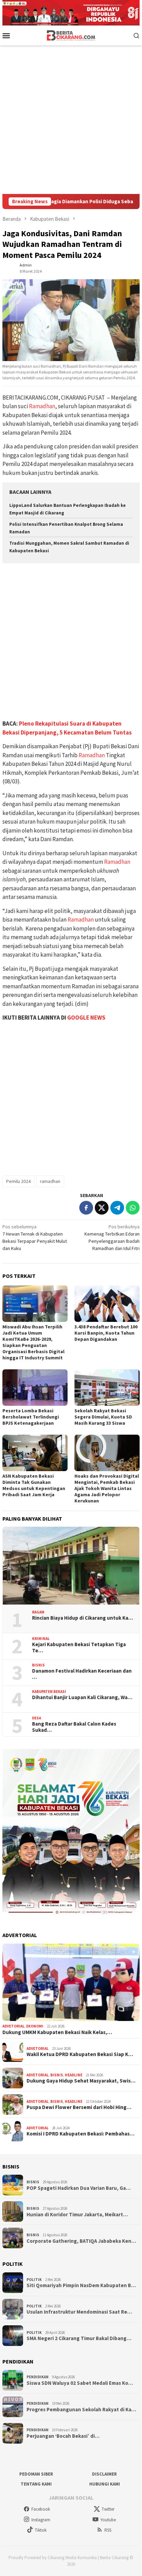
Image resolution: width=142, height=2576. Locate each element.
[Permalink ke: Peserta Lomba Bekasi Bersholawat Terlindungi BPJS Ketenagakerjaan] (35, 1388)
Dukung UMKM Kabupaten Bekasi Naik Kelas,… (57, 2032)
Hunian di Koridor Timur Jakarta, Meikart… (77, 2215)
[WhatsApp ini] (133, 1208)
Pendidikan (38, 2377)
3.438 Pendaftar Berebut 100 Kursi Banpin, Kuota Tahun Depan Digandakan (106, 1333)
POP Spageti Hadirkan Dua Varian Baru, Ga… (79, 2188)
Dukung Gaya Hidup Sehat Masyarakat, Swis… (81, 2081)
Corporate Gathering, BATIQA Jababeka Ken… (81, 2241)
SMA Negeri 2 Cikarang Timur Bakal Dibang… (79, 2338)
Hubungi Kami (105, 2484)
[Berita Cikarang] (71, 35)
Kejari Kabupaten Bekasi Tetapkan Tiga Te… (79, 1648)
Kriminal (41, 1639)
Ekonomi (35, 2026)
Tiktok (41, 2530)
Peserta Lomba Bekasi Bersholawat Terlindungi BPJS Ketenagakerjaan (31, 1417)
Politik (34, 2280)
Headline (74, 2075)
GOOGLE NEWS (86, 1018)
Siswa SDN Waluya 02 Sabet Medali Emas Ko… (80, 2383)
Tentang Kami (36, 2484)
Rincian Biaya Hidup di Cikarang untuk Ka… (83, 1618)
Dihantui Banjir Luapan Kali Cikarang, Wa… (82, 1697)
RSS (108, 2530)
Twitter (108, 2509)
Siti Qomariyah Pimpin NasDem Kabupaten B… (81, 2285)
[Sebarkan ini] (86, 1208)
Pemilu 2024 (18, 1181)
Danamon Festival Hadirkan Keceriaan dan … (82, 1674)
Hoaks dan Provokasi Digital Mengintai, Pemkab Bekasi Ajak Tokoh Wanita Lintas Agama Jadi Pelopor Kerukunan (107, 1488)
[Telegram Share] (117, 1208)
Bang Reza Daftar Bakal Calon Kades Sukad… (74, 1727)
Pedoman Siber (36, 2474)
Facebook (41, 2509)
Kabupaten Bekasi (49, 1692)
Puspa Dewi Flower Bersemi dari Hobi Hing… (79, 2107)
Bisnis (38, 1665)
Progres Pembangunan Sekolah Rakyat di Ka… (81, 2410)
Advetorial (13, 2026)
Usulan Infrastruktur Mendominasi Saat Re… (79, 2312)
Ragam (38, 1612)
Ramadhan (42, 406)
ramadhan (50, 1181)
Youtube (108, 2520)
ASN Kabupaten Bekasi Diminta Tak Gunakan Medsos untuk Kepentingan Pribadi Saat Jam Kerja (34, 1485)
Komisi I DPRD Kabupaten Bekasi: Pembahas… (80, 2134)
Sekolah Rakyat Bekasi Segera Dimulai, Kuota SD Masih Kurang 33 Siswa (103, 1417)
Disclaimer (104, 2474)
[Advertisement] (71, 120)
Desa (37, 1718)
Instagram (41, 2520)
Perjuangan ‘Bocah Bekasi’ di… (63, 2436)
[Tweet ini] (102, 1208)
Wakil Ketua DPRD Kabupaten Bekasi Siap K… (80, 2054)
